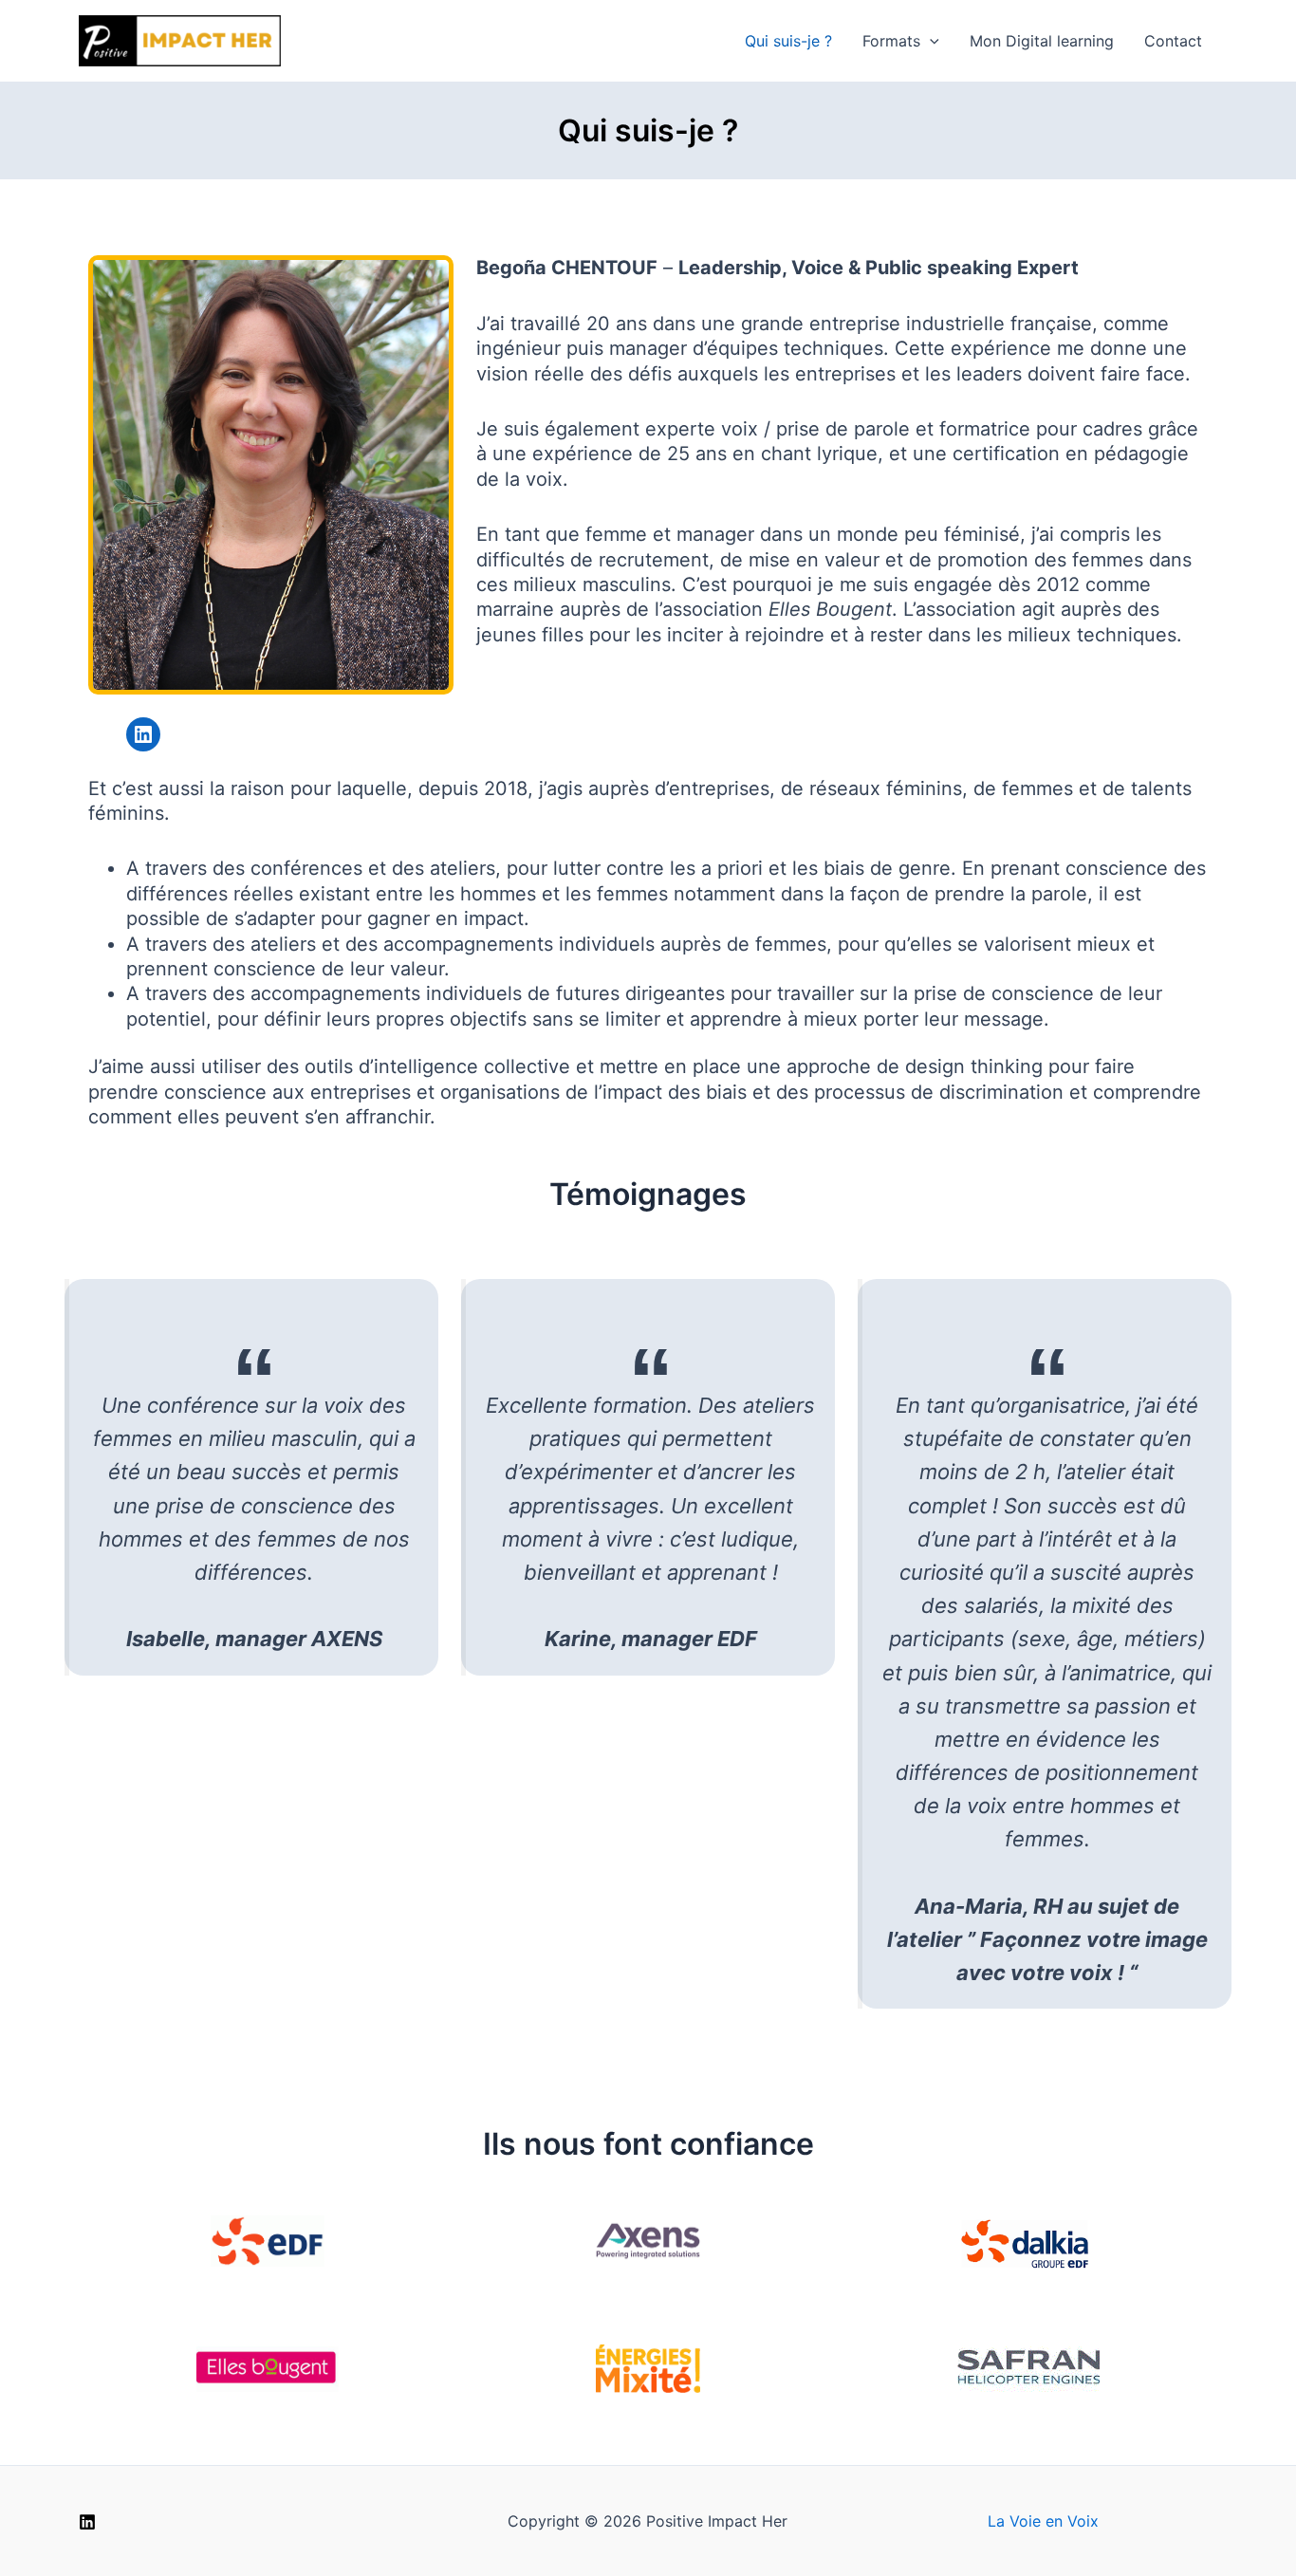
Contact (1173, 41)
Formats (891, 41)
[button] (930, 41)
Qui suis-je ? (788, 41)
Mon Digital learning (1042, 41)
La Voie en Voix (1043, 2521)
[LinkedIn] (87, 2522)
